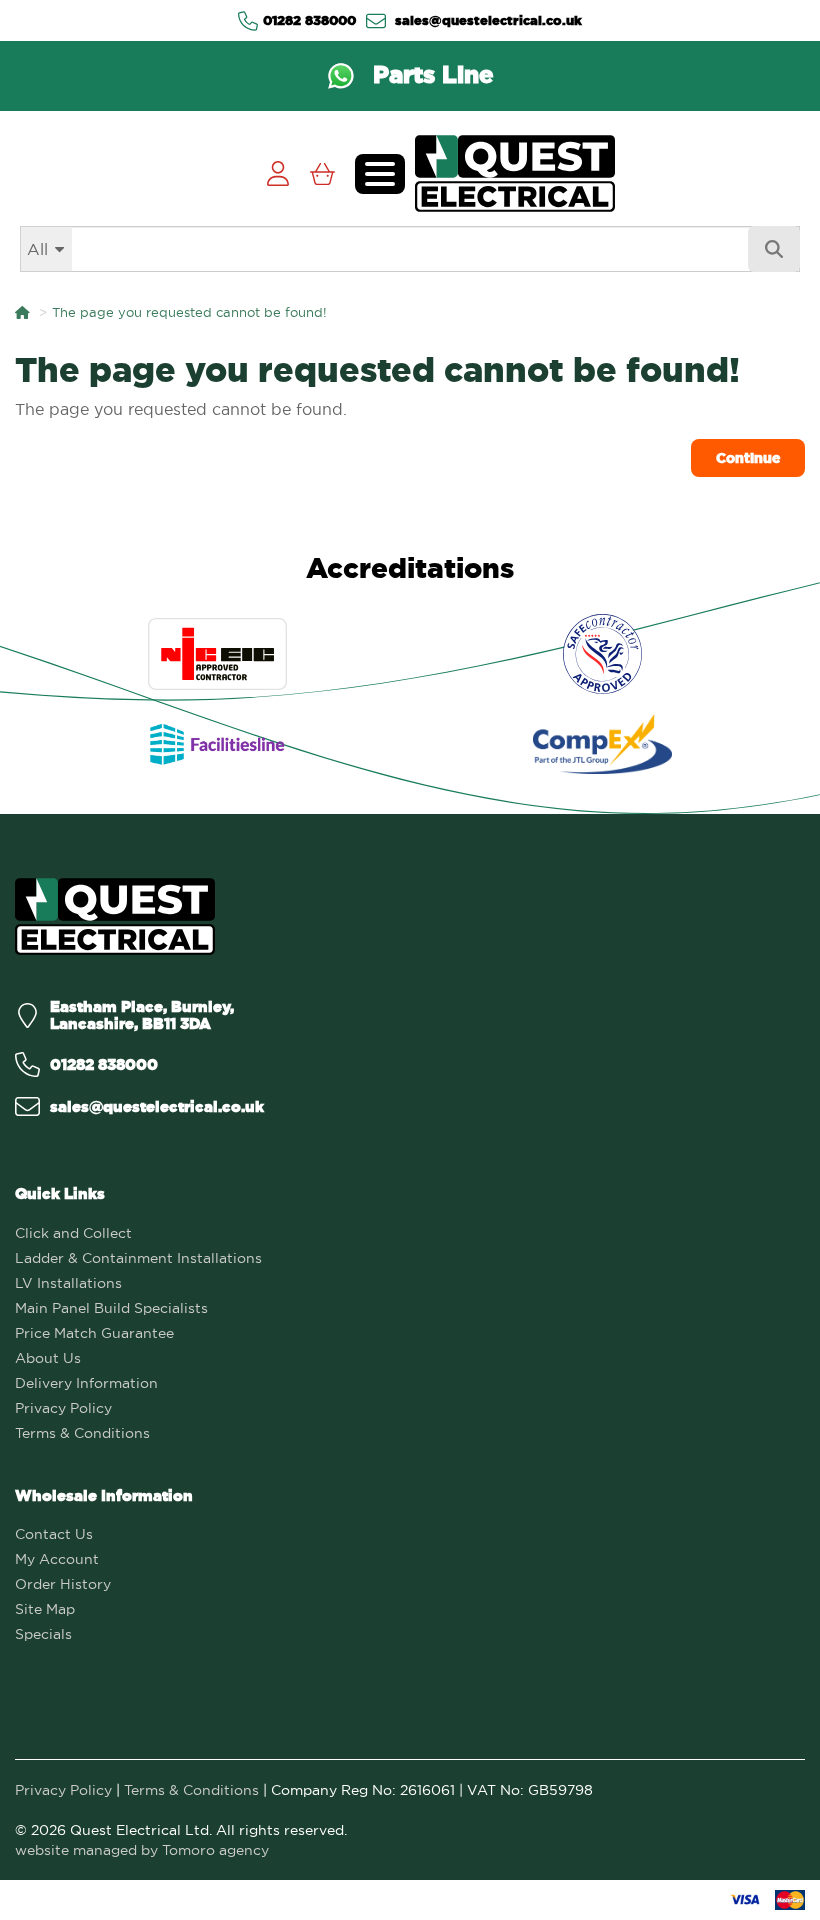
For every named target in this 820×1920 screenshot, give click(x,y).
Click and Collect (73, 1233)
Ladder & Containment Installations (138, 1258)
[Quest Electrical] (115, 916)
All (37, 249)
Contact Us (54, 1534)
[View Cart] (322, 173)
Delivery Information (86, 1383)
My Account (57, 1559)
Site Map (45, 1609)
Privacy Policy (63, 1408)
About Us (48, 1358)
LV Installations (68, 1283)
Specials (43, 1634)
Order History (63, 1584)
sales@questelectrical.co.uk (486, 20)
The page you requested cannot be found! (189, 312)
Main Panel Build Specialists (111, 1308)
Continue (748, 458)
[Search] (774, 249)
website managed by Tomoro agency (142, 1850)
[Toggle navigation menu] (380, 174)
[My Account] (277, 173)
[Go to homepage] (515, 173)
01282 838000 (309, 20)
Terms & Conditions (82, 1433)
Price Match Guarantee (94, 1333)
